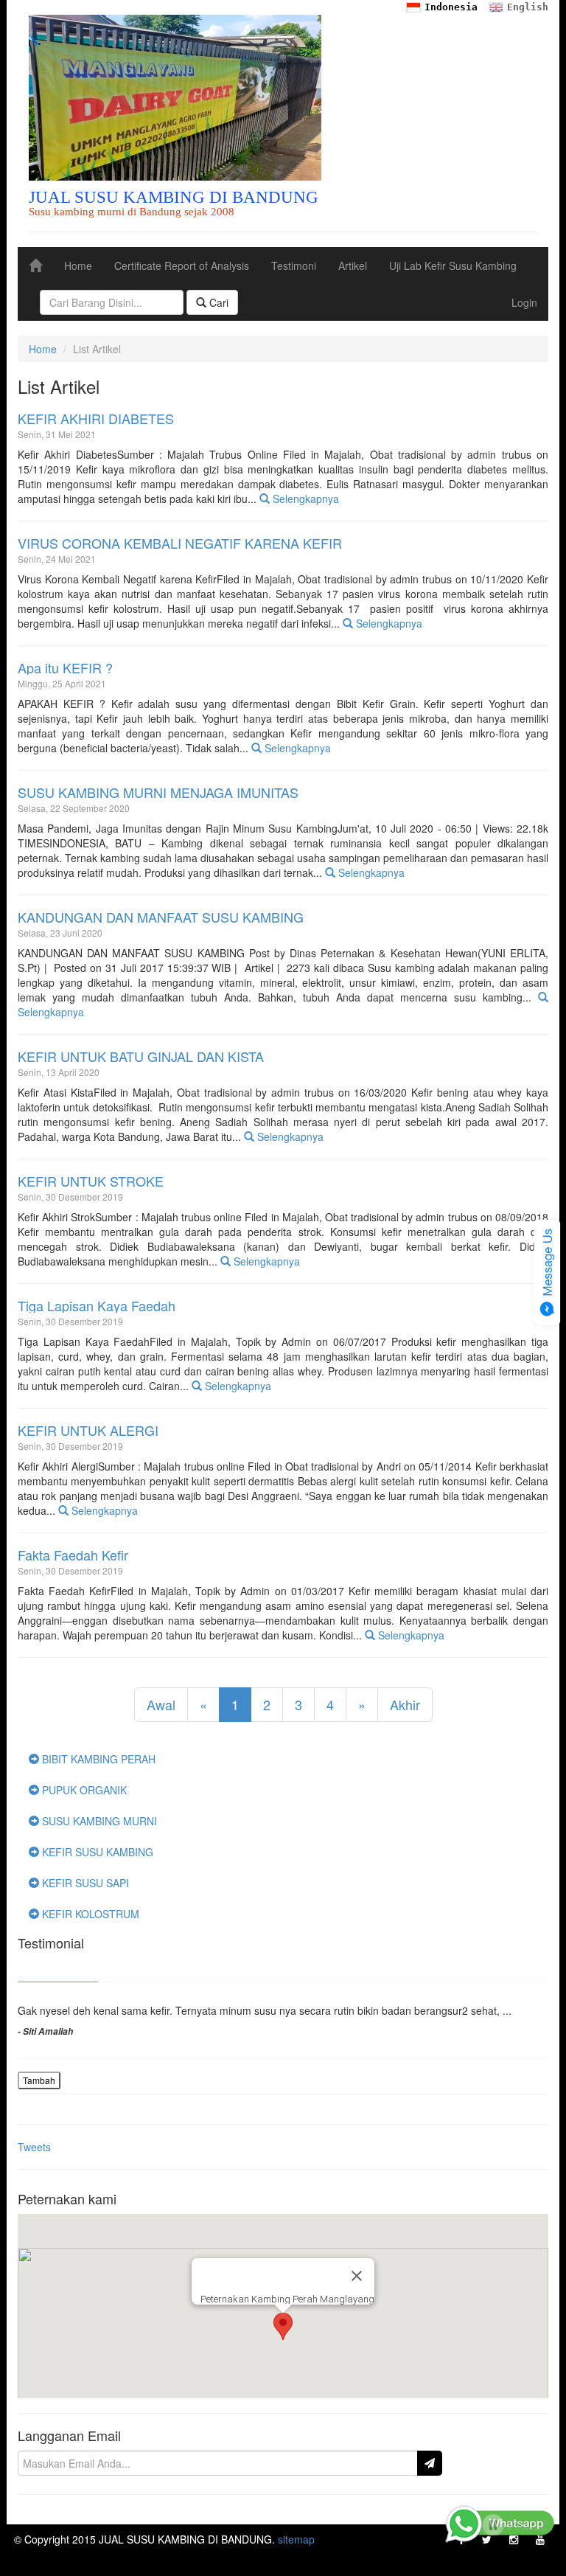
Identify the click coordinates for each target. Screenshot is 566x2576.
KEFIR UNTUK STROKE (91, 1181)
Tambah (39, 2080)
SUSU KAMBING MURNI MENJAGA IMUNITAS (158, 793)
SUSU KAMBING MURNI (98, 1821)
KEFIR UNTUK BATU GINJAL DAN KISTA (141, 1057)
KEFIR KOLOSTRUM (89, 1914)
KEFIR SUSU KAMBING (96, 1852)
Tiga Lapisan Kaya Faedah (97, 1306)
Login (524, 302)
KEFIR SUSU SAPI (84, 1883)
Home (78, 265)
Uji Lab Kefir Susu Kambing (453, 265)
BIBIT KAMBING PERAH (97, 1759)
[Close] (357, 2276)
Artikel (353, 265)
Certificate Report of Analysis (182, 265)
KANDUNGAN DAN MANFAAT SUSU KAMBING (161, 917)
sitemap (296, 2539)
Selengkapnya (304, 499)
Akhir (405, 1704)
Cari (217, 302)
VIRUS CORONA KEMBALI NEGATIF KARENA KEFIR (180, 544)
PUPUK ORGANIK (83, 1790)
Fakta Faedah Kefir (73, 1555)
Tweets (34, 2147)
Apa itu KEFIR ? (65, 668)
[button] (283, 2326)
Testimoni (294, 265)
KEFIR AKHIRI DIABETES (96, 419)
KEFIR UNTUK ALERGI (88, 1431)
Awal (161, 1704)
